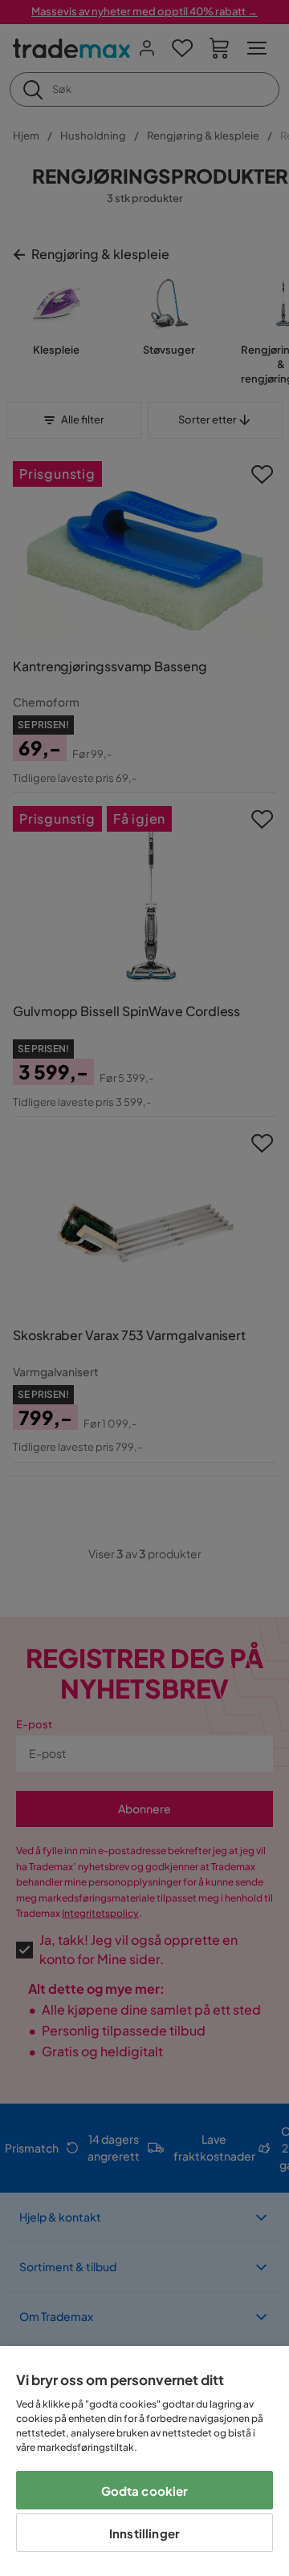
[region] (144, 2461)
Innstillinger (144, 2533)
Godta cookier (145, 2491)
